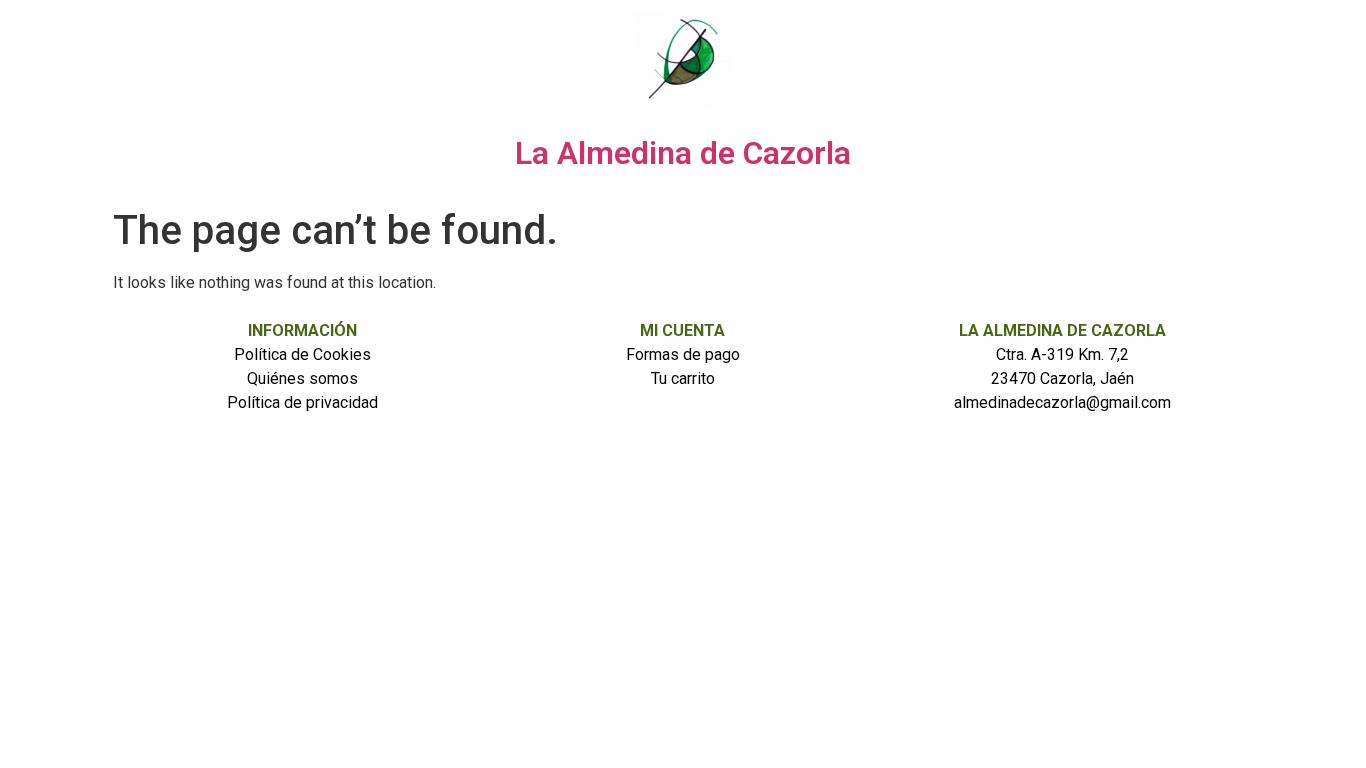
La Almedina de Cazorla (683, 153)
